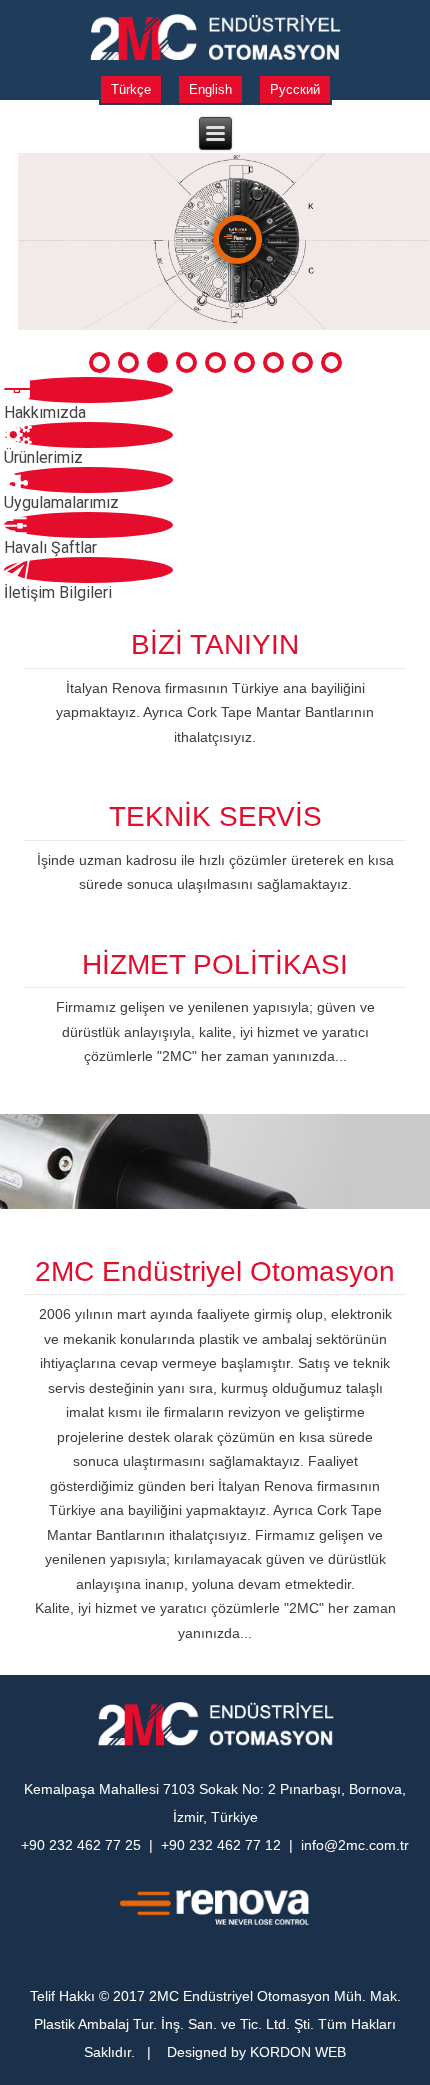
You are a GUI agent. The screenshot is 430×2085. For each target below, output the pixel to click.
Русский (295, 89)
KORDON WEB (298, 2052)
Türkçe (131, 89)
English (210, 89)
